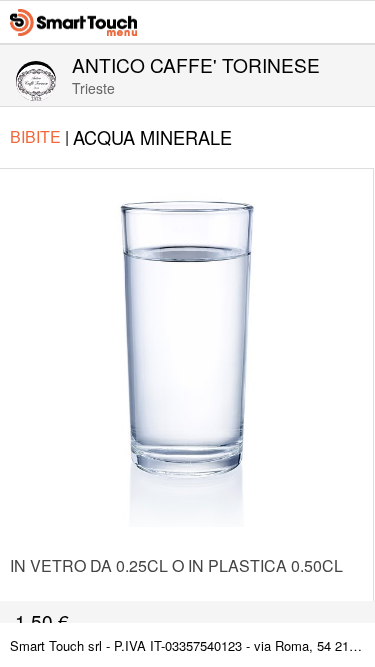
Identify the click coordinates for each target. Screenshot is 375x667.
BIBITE (39, 136)
